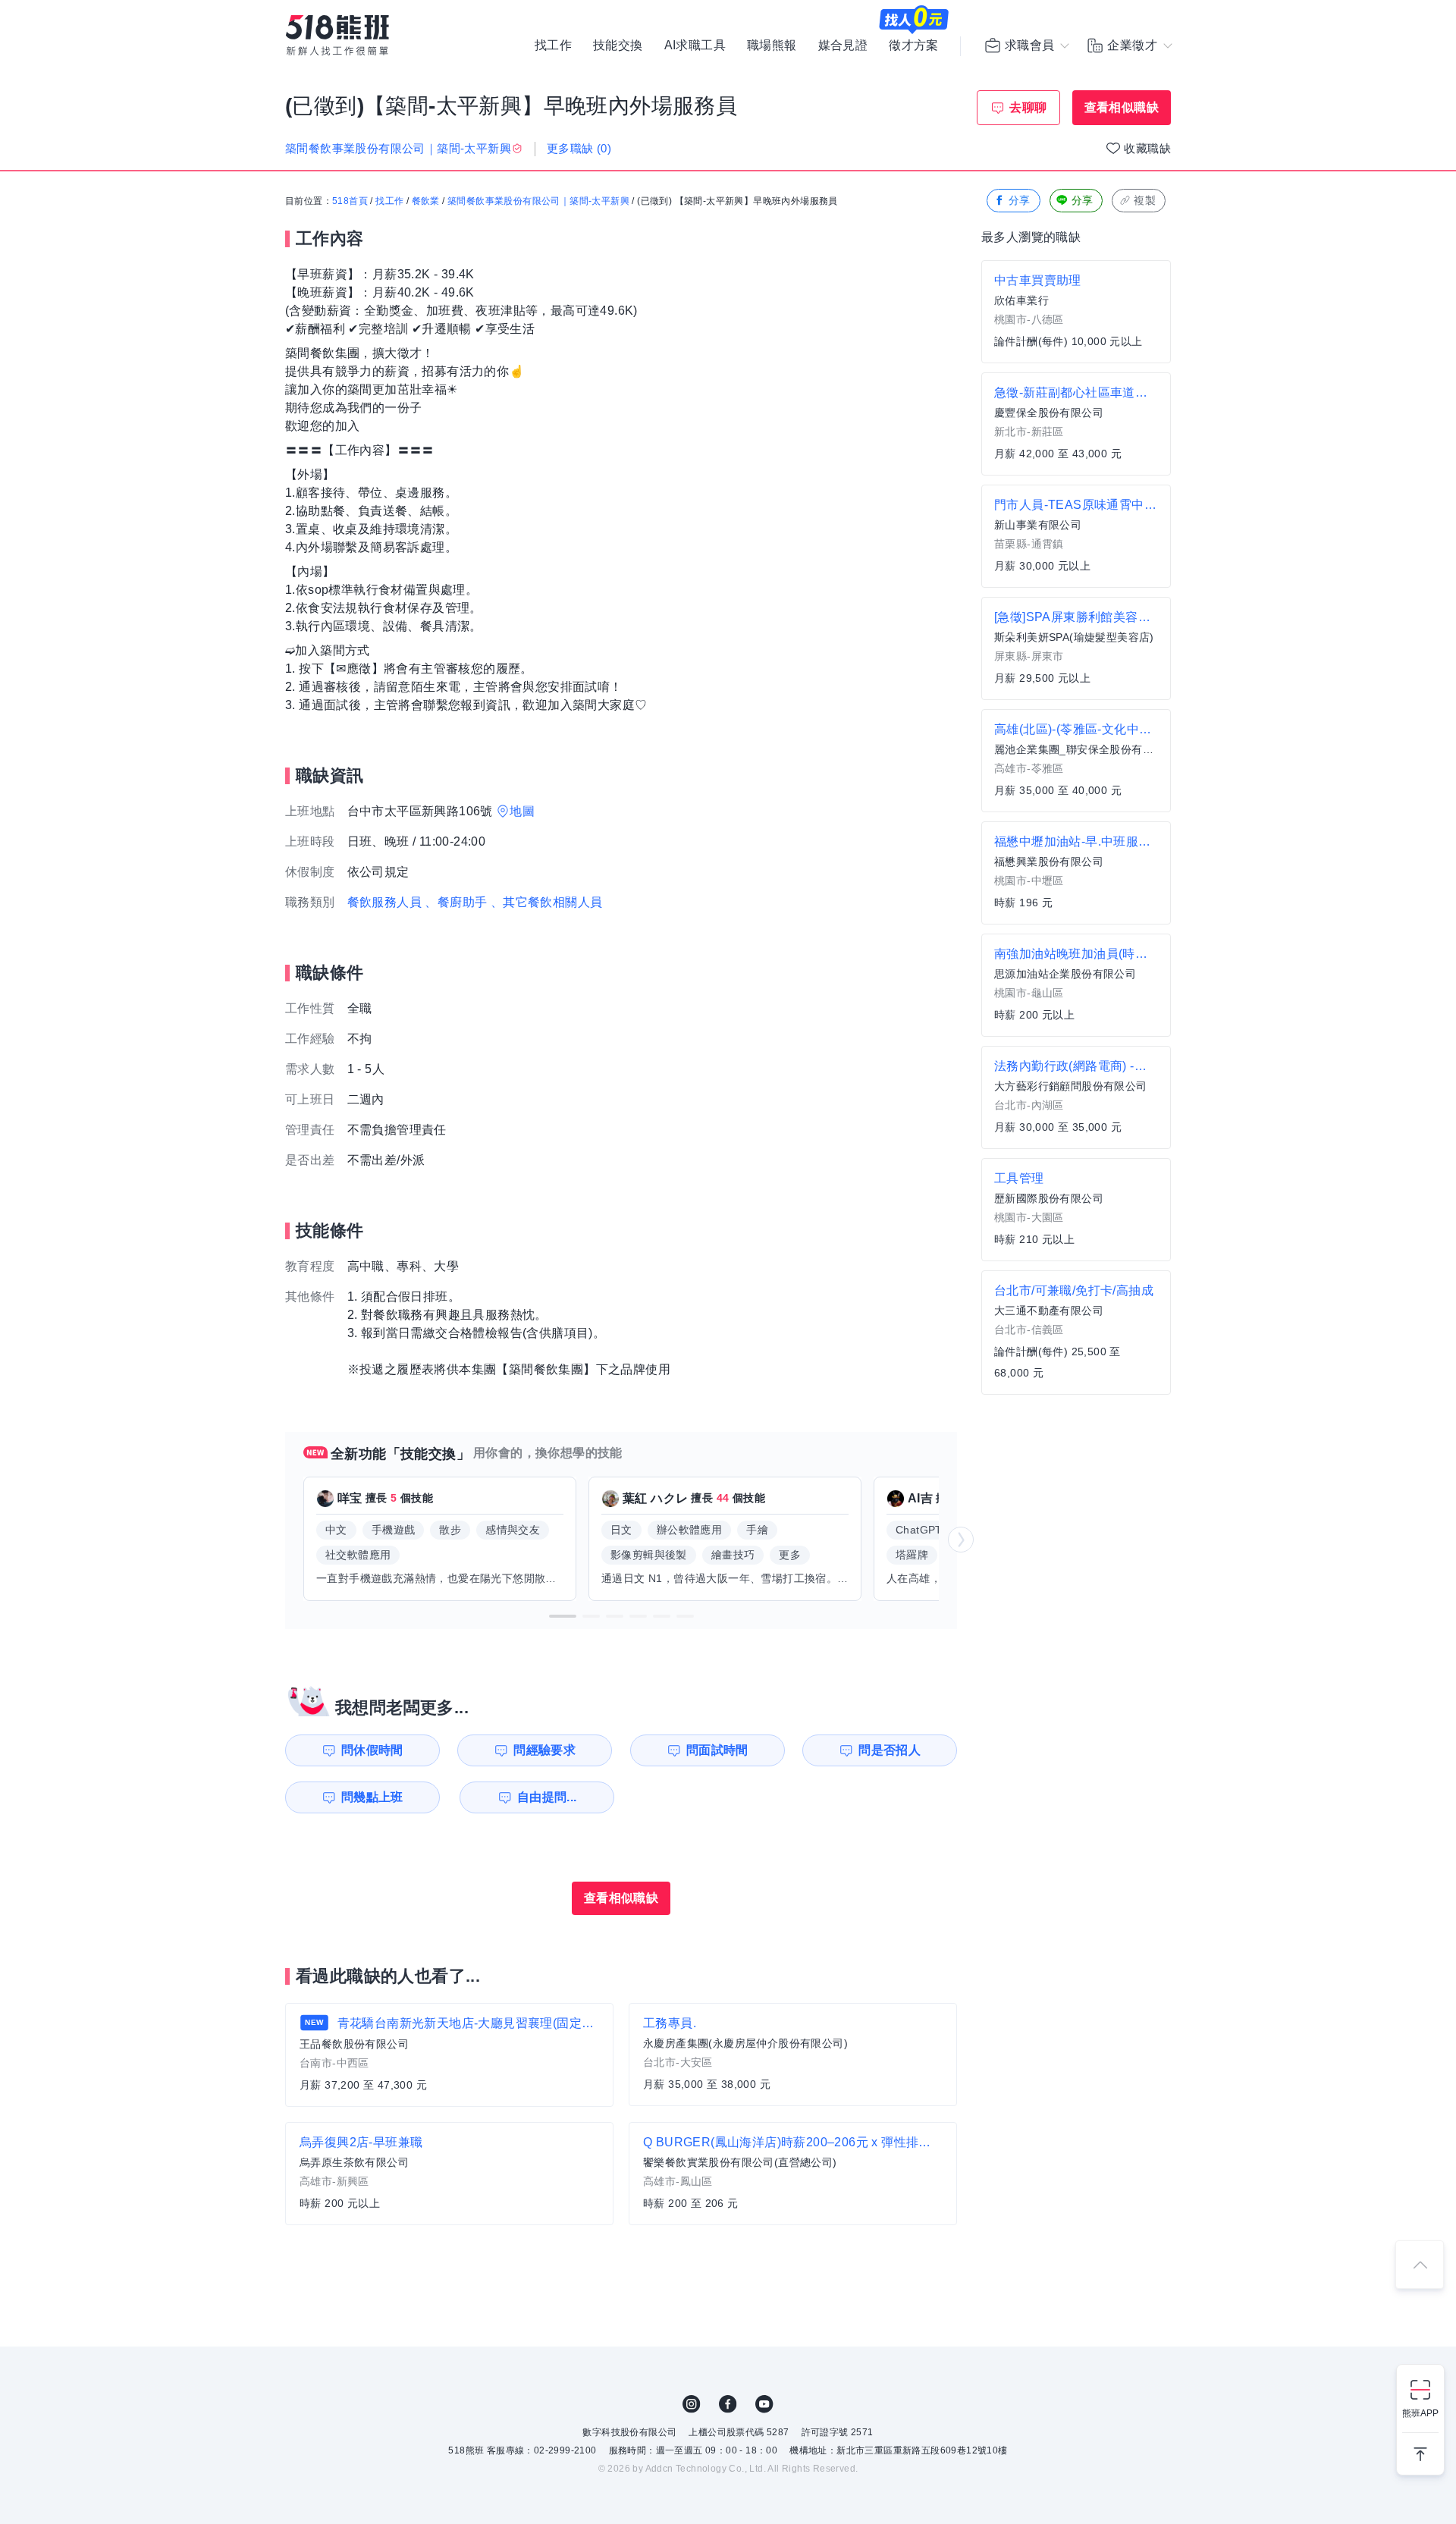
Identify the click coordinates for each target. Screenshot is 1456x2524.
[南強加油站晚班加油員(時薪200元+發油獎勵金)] (1076, 985)
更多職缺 (579, 148)
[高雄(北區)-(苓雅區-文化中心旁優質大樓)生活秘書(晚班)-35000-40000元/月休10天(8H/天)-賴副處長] (1076, 761)
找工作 (553, 46)
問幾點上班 (372, 1797)
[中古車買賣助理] (1076, 312)
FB (728, 2404)
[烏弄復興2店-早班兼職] (449, 2174)
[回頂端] (1420, 2265)
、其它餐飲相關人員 (547, 902)
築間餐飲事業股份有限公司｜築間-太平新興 (538, 201)
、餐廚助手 (456, 902)
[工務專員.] (793, 2055)
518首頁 (350, 201)
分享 (1020, 200)
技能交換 (618, 46)
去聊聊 (1028, 107)
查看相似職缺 (1122, 107)
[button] (563, 1616)
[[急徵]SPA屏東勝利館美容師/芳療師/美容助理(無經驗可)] (1076, 648)
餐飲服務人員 (384, 902)
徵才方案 (914, 46)
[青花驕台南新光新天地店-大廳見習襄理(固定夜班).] (449, 2055)
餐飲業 (426, 201)
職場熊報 (772, 46)
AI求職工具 (695, 46)
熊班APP (1420, 2413)
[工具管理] (1076, 1210)
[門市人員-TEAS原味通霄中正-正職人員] (1076, 536)
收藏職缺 (1147, 148)
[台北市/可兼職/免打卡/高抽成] (1076, 1333)
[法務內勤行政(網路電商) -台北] (1076, 1097)
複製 (1145, 200)
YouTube (764, 2404)
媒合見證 (843, 46)
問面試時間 (717, 1750)
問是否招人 (890, 1750)
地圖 (522, 811)
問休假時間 (372, 1750)
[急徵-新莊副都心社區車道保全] (1076, 424)
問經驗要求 (544, 1750)
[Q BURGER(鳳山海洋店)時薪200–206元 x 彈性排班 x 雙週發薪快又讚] (793, 2174)
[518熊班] (337, 35)
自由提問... (547, 1797)
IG (692, 2404)
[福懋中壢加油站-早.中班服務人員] (1076, 873)
